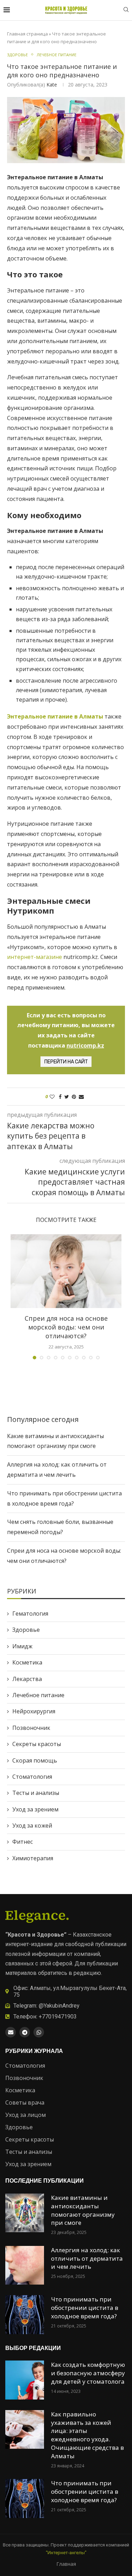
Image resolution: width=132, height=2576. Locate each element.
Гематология (30, 1614)
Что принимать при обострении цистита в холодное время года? (85, 2308)
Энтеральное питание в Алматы (55, 716)
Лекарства (27, 1679)
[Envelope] (11, 2032)
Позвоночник (31, 1728)
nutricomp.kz (85, 1045)
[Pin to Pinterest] (74, 1097)
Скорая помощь (35, 1760)
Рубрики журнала (34, 2051)
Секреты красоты (37, 1744)
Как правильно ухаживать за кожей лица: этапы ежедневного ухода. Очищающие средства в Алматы (87, 2435)
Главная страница (27, 34)
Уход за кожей (32, 1825)
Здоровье (26, 1630)
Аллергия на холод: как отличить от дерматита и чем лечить (87, 2258)
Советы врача (25, 2102)
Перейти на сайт (66, 1062)
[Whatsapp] (39, 2032)
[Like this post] (52, 1097)
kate (52, 85)
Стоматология (32, 1777)
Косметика (27, 1662)
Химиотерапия (33, 1858)
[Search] (126, 10)
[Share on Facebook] (60, 1097)
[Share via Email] (81, 1097)
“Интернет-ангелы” (66, 2553)
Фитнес (23, 1842)
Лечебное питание (38, 1695)
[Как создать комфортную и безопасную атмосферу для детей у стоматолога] (25, 2380)
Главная (66, 2564)
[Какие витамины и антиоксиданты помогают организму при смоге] (25, 2213)
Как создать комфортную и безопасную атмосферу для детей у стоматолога (88, 2373)
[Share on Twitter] (67, 1097)
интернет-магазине (35, 957)
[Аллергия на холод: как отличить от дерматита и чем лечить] (25, 2265)
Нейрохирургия (34, 1711)
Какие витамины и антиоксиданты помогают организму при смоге (83, 2210)
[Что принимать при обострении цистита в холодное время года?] (25, 2314)
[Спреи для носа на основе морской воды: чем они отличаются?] (66, 1271)
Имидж (22, 1646)
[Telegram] (25, 2032)
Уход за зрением (35, 1809)
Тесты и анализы (36, 1793)
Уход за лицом (26, 2115)
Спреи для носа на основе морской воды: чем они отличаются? (66, 1327)
